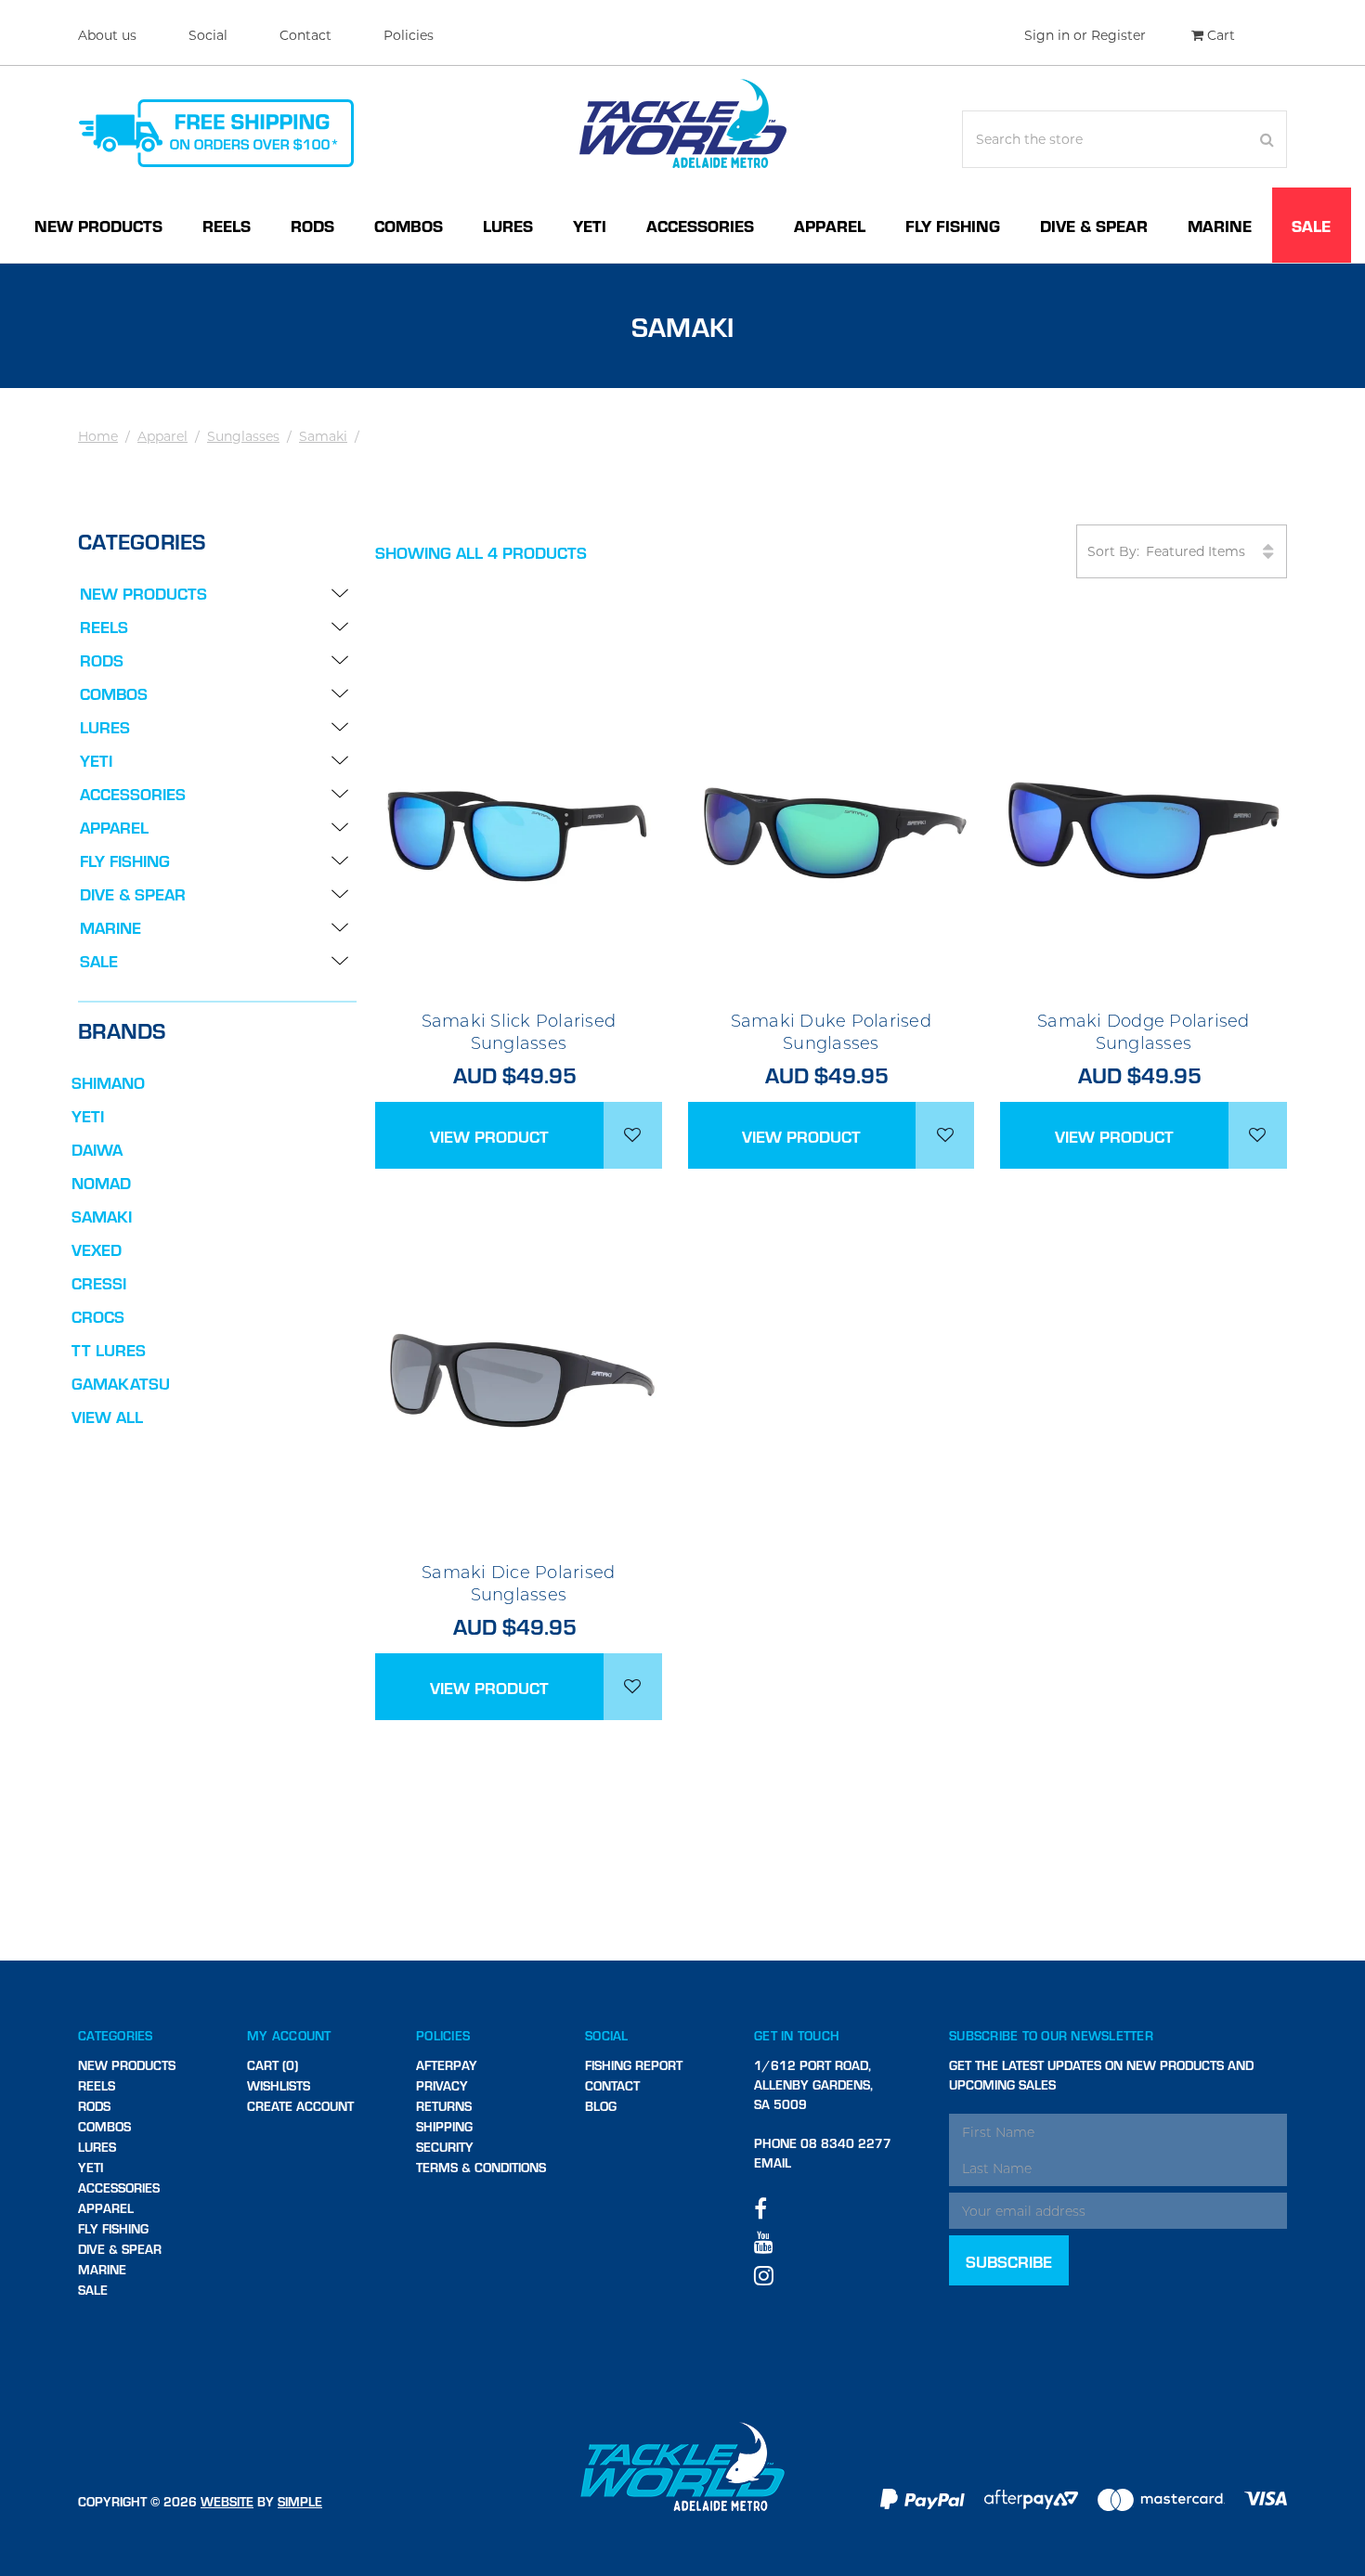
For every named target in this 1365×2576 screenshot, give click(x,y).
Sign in (1047, 35)
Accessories (700, 225)
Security (445, 2147)
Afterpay (447, 2065)
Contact (305, 35)
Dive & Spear (1094, 225)
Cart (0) (273, 2065)
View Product (489, 1136)
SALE (1311, 225)
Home (98, 436)
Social (208, 35)
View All (107, 1416)
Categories (116, 2035)
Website (227, 2501)
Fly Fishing (953, 225)
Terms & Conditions (481, 2167)
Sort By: (1113, 551)
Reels (227, 225)
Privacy (442, 2085)
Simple (300, 2501)
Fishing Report (634, 2065)
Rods (312, 225)
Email (773, 2162)
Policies (409, 35)
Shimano (108, 1082)
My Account (289, 2035)
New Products (98, 225)
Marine (1220, 225)
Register (1118, 35)
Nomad (101, 1182)
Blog (601, 2106)
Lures (508, 225)
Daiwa (97, 1149)
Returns (444, 2106)
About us (107, 35)
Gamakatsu (121, 1383)
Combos (409, 225)
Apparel (830, 225)
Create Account (300, 2106)
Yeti (590, 225)
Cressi (99, 1282)
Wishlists (279, 2085)
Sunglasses (243, 436)
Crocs (98, 1316)
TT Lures (109, 1349)
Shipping (444, 2126)
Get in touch (797, 2035)
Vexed (97, 1249)
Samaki (323, 436)
